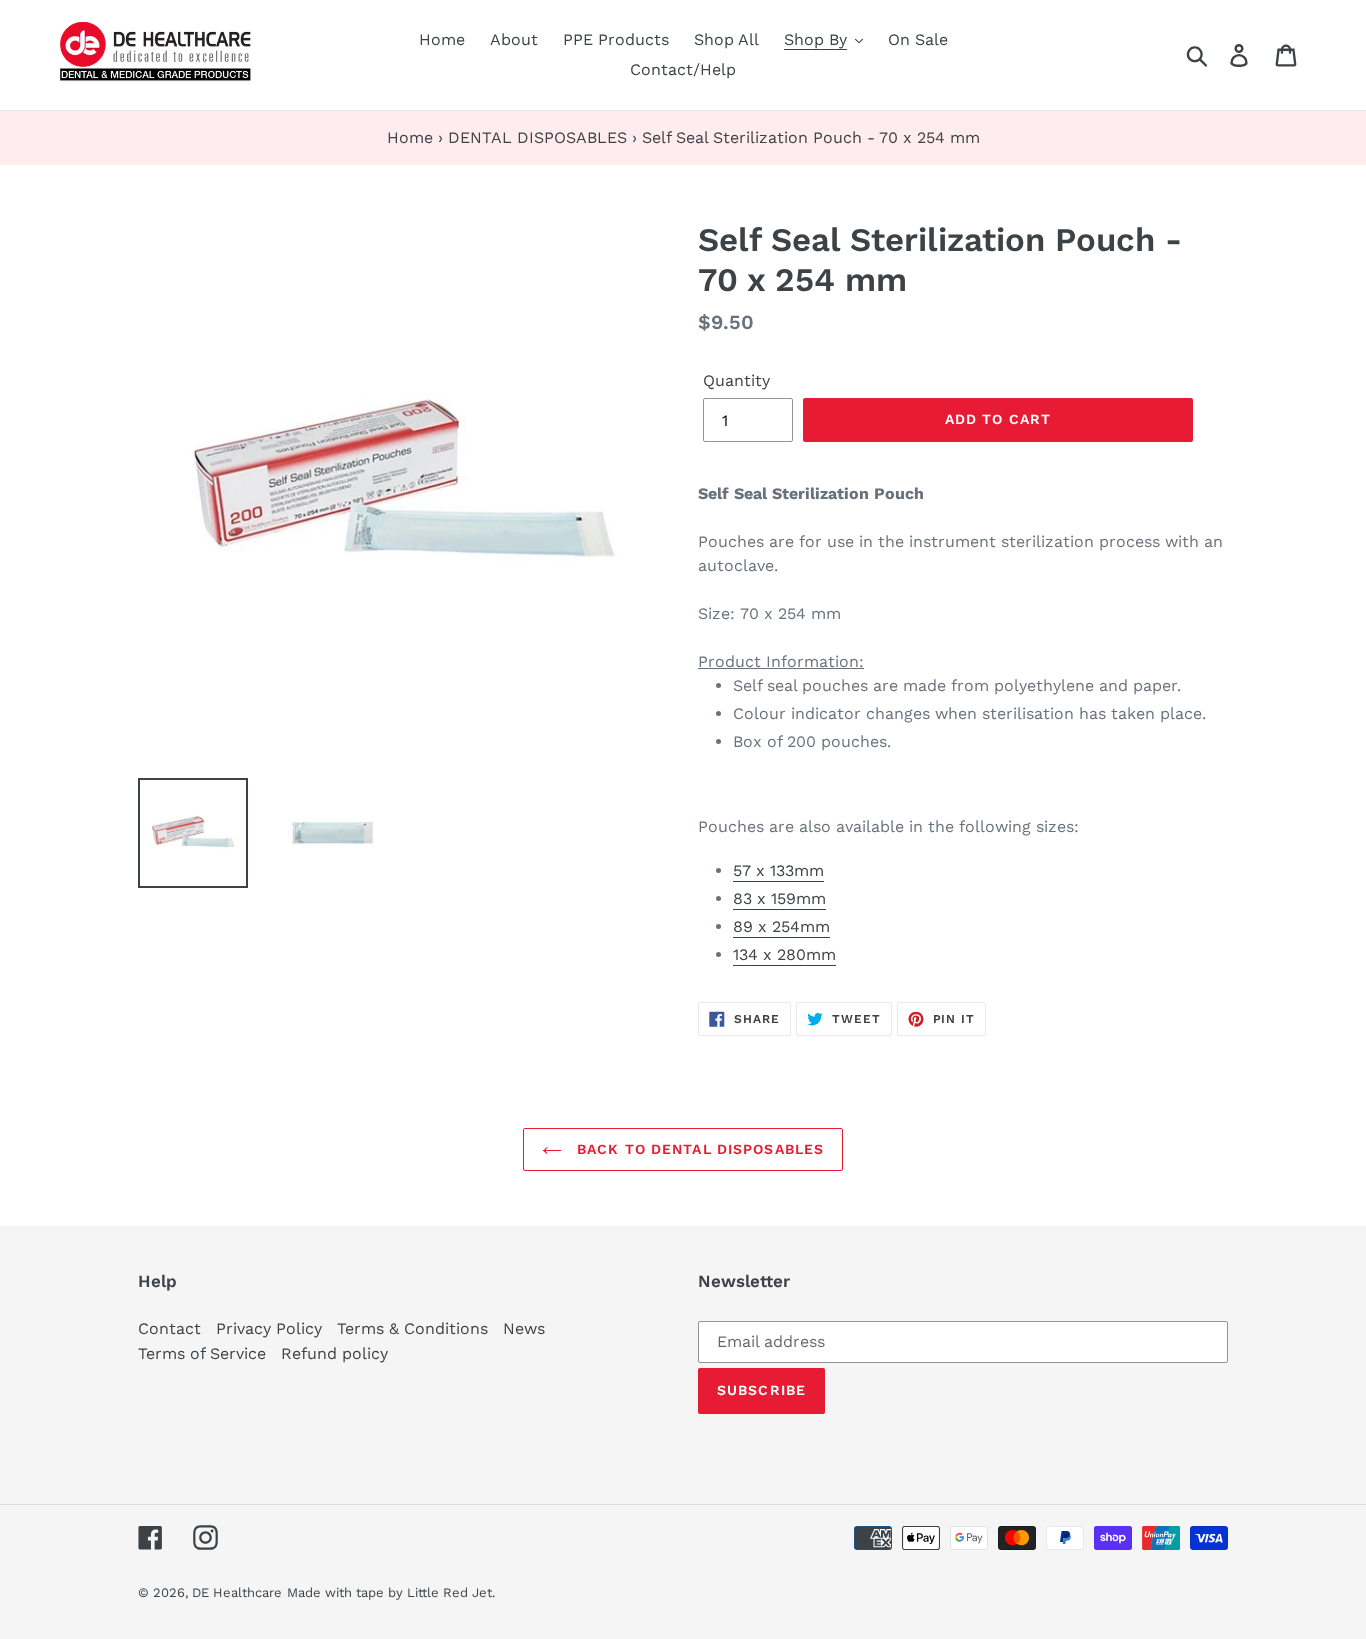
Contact (169, 1328)
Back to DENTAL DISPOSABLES (698, 1149)
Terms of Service (202, 1353)
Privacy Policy (269, 1328)
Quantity (736, 380)
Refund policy (334, 1353)
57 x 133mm (778, 870)
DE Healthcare (237, 1592)
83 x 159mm (779, 898)
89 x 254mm (781, 926)
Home (410, 137)
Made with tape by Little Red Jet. (391, 1592)
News (524, 1328)
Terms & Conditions (412, 1328)
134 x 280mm (784, 954)
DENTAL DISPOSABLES (537, 137)
